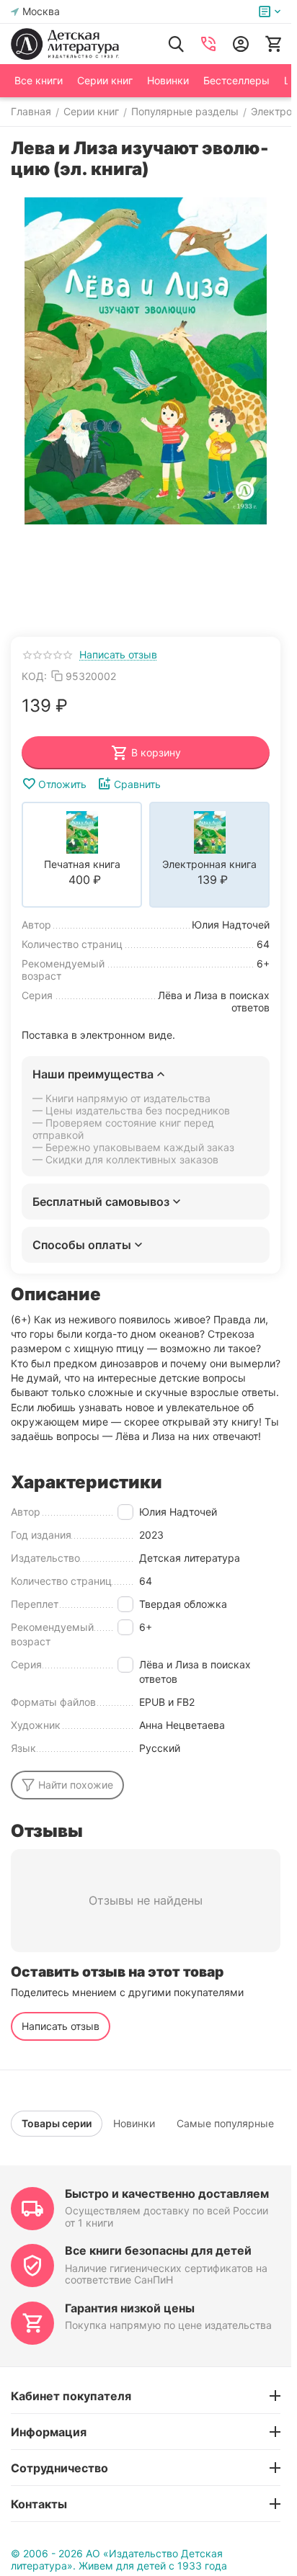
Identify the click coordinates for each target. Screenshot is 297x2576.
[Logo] (65, 44)
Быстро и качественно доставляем (167, 2193)
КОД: (34, 676)
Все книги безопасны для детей (158, 2250)
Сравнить (137, 784)
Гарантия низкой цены (130, 2308)
